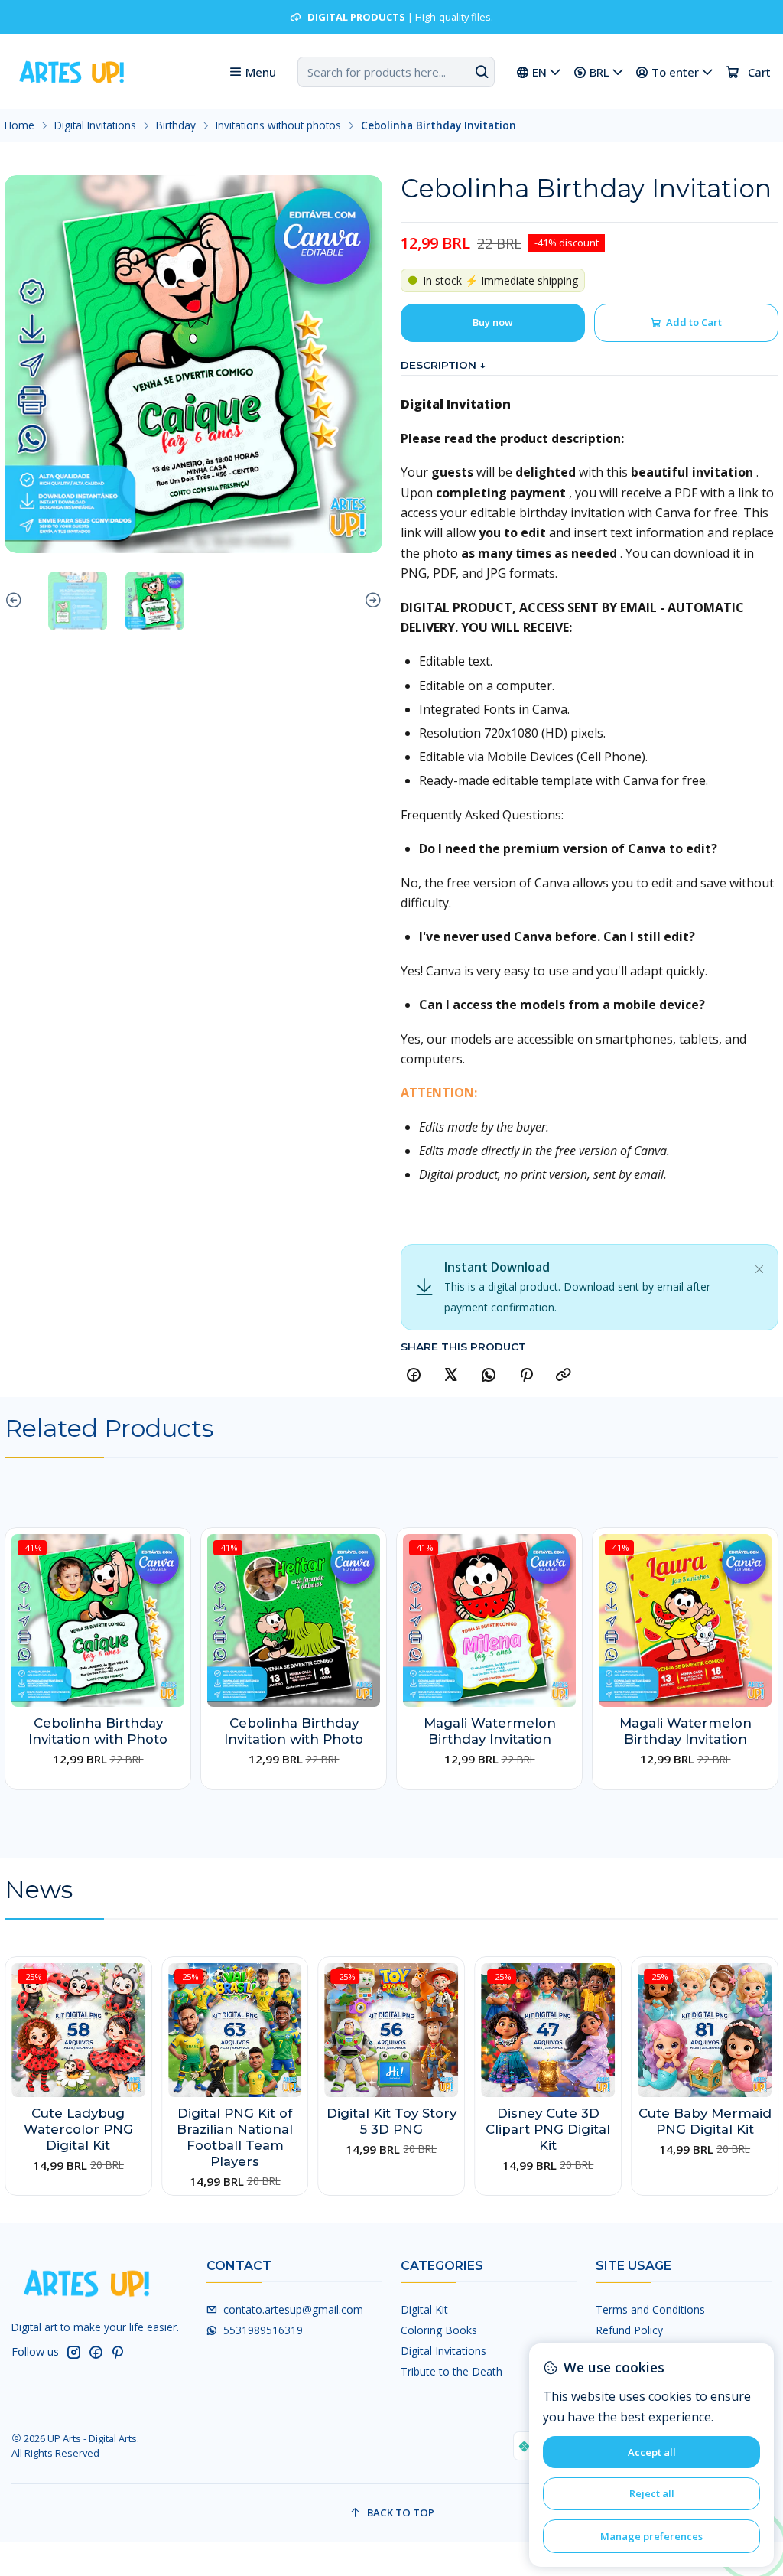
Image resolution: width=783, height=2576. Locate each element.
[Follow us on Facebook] (96, 2352)
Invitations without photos (278, 125)
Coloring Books (439, 2330)
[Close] (759, 1266)
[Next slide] (371, 601)
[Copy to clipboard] (564, 1375)
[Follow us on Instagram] (73, 2352)
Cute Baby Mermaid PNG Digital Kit (705, 2121)
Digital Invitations (95, 125)
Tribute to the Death (452, 2371)
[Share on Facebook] (414, 1375)
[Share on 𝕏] (451, 1375)
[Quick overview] (172, 1636)
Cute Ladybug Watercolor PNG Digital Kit (78, 2129)
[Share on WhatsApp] (489, 1375)
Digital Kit (424, 2309)
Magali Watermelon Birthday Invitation (490, 1731)
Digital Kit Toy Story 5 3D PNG (391, 2121)
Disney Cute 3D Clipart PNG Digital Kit (548, 2129)
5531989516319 (263, 2330)
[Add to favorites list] (172, 1599)
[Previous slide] (16, 601)
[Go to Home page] (70, 72)
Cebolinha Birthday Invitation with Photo (98, 1731)
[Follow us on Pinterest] (117, 2352)
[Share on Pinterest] (526, 1375)
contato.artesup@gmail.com (293, 2309)
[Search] (482, 72)
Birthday (176, 125)
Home (19, 125)
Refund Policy (629, 2330)
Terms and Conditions (650, 2309)
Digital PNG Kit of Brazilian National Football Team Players (235, 2137)
